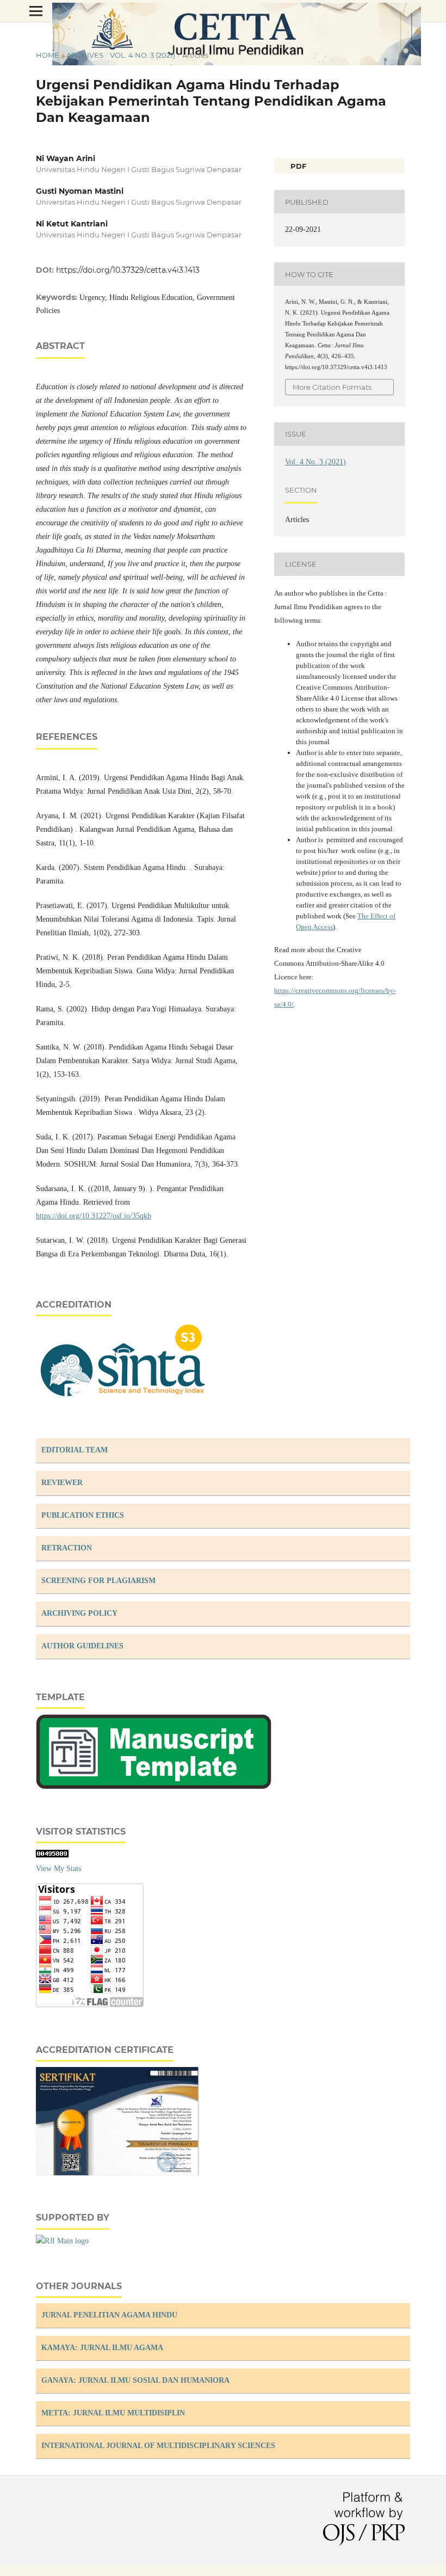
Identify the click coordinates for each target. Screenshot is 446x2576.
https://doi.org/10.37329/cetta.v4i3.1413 (128, 270)
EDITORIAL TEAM (75, 1450)
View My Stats (58, 1869)
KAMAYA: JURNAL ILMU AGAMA (102, 2348)
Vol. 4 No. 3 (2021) (143, 55)
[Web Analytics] (52, 1855)
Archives (85, 55)
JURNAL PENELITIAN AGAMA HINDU (109, 2315)
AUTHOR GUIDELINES (82, 1646)
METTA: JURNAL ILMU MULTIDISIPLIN (113, 2413)
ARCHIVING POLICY (79, 1613)
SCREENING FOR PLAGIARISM (98, 1581)
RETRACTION (67, 1548)
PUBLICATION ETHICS (83, 1515)
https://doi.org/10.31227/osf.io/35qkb (94, 1216)
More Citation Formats (332, 387)
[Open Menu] (36, 11)
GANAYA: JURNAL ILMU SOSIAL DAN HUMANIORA (135, 2380)
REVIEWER (62, 1483)
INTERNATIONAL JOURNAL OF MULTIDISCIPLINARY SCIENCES (158, 2446)
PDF (297, 166)
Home (48, 55)
